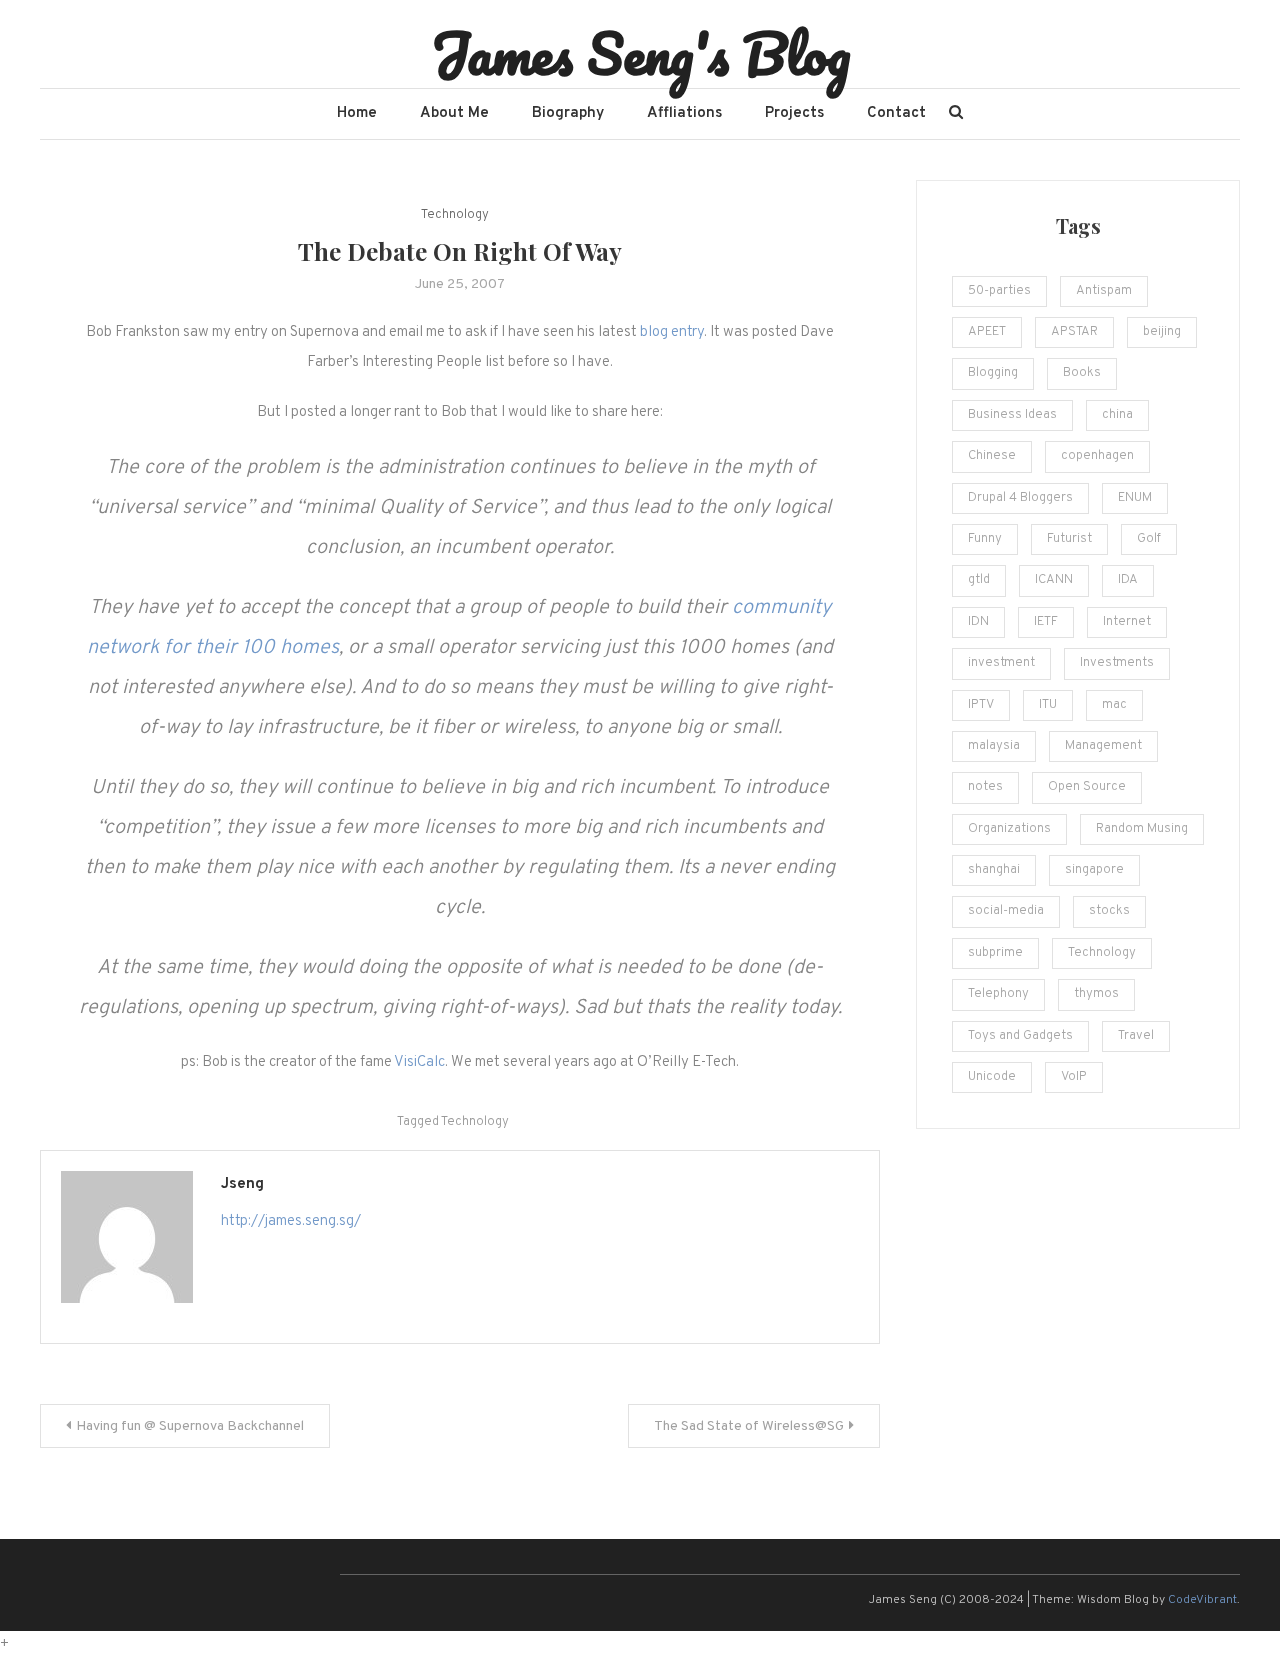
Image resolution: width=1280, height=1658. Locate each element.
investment (1001, 663)
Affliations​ (684, 113)
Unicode (992, 1077)
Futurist (1069, 539)
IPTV (981, 705)
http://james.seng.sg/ (291, 1221)
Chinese (992, 456)
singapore (1094, 870)
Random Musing (1142, 829)
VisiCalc (419, 1062)
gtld (979, 580)
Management (1103, 746)
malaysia (994, 746)
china (1117, 415)
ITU (1048, 705)
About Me (454, 113)
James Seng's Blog (640, 53)
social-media (1006, 911)
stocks (1109, 911)
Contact (896, 113)
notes (985, 787)
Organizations (1009, 829)
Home (357, 113)
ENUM (1135, 498)
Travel (1136, 1036)
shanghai (994, 870)
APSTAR (1074, 332)
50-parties (999, 291)
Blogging (993, 373)
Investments (1117, 663)
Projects (794, 113)
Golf (1149, 539)
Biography (568, 113)
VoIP (1074, 1077)
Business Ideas (1012, 415)
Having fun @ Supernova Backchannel (190, 1426)
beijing (1162, 332)
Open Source (1087, 787)
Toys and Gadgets (1020, 1036)
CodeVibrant (1202, 1600)
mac (1114, 705)
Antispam (1104, 291)
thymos (1096, 994)
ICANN (1054, 580)
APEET (987, 332)
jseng (242, 1184)
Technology (455, 215)
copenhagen (1097, 456)
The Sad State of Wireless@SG (749, 1426)
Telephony (998, 994)
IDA (1128, 580)
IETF (1046, 622)
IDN (978, 622)
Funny (985, 539)
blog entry (672, 332)
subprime (995, 953)
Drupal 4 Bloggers (1020, 498)
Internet (1127, 622)
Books (1082, 373)
